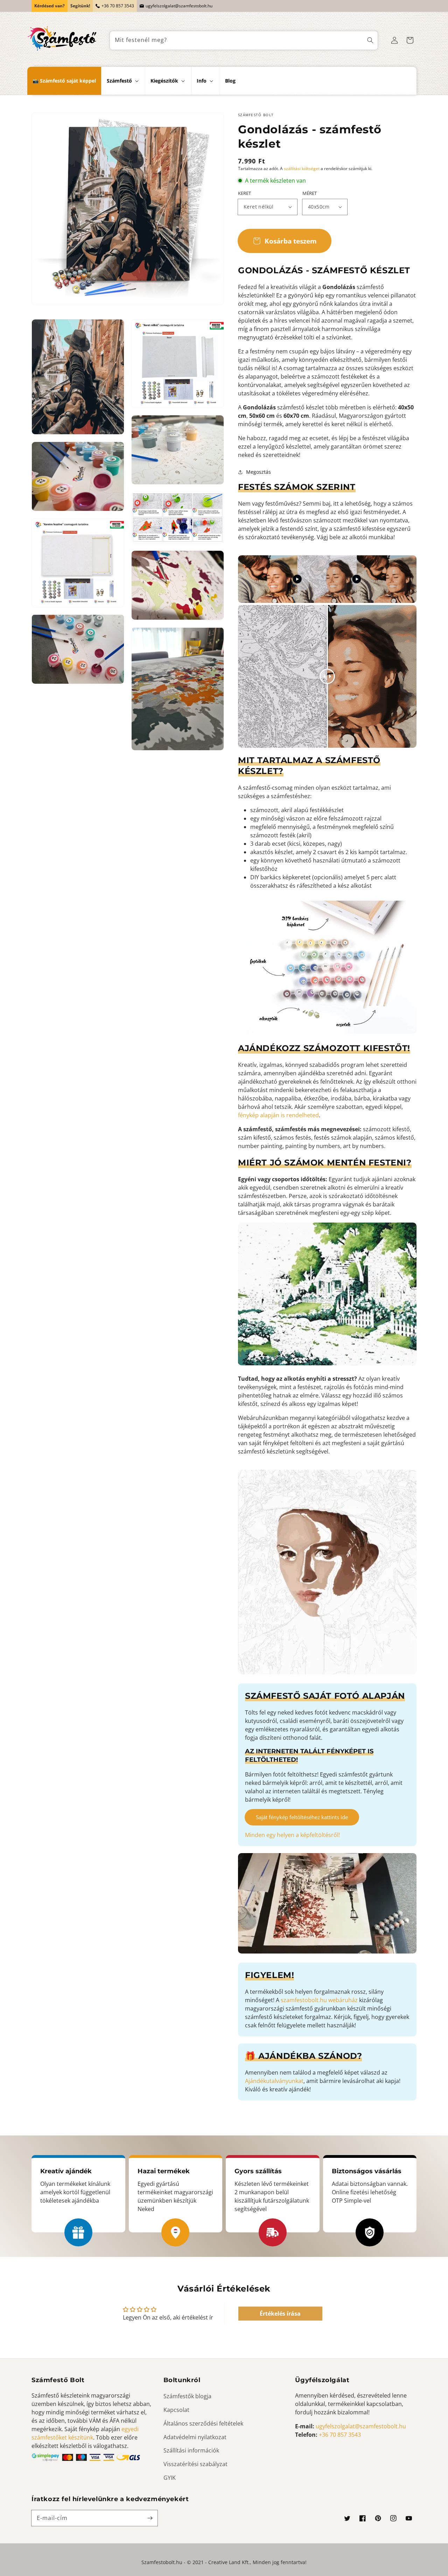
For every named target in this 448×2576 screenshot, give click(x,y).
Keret (244, 193)
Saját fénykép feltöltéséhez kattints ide (302, 1817)
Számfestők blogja (187, 2396)
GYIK (170, 2478)
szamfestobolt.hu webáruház (319, 2000)
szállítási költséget (302, 168)
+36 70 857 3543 (118, 6)
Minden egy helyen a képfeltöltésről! (292, 1835)
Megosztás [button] (258, 472)
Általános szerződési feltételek (203, 2423)
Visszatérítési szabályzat (195, 2464)
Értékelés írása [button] (280, 2314)
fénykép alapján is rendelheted (278, 1115)
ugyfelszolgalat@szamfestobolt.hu (179, 6)
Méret (310, 193)
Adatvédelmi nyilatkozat (195, 2437)
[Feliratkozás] (150, 2518)
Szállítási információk (191, 2450)
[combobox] (244, 40)
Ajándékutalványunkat (274, 2081)
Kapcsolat (176, 2410)
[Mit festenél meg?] (370, 40)
